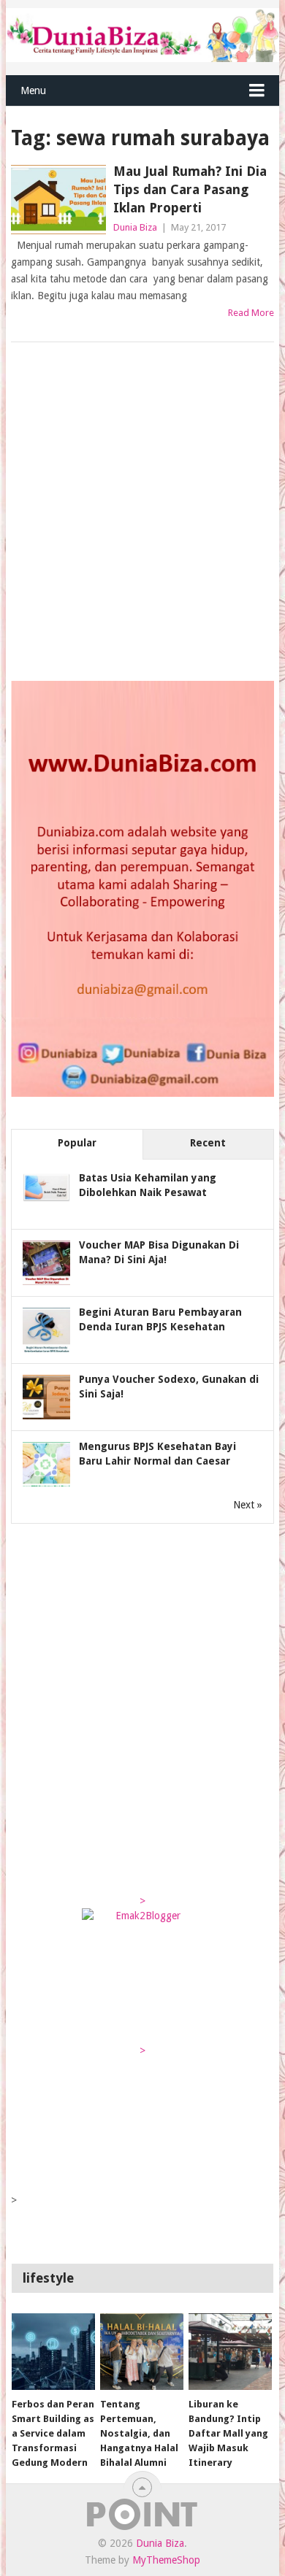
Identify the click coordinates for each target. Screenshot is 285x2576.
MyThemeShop (166, 2560)
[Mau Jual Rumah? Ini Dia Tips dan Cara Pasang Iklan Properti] (58, 200)
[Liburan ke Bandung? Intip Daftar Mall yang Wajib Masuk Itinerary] (230, 2352)
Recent (208, 1143)
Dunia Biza (135, 227)
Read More (251, 313)
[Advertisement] (142, 513)
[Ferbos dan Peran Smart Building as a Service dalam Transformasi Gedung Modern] (53, 2352)
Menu (33, 90)
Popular (77, 1143)
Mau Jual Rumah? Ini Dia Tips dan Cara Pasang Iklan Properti (190, 189)
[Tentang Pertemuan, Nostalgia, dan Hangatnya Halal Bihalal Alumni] (142, 2352)
